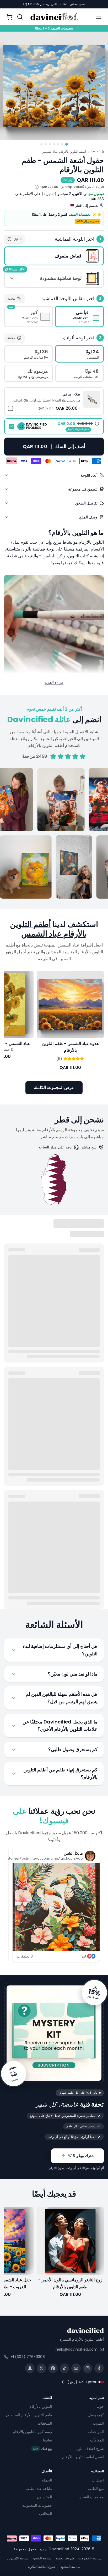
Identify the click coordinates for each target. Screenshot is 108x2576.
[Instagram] (88, 2368)
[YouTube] (76, 2368)
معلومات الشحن (91, 2497)
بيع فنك (42, 2449)
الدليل (18, 239)
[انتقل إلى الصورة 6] (46, 144)
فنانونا (47, 2440)
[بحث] (20, 17)
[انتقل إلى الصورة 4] (54, 144)
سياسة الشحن (42, 2558)
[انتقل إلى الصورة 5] (50, 144)
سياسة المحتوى (70, 2566)
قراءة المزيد (54, 682)
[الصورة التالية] (7, 86)
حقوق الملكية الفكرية (42, 2566)
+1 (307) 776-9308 (28, 2356)
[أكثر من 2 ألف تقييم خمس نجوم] (54, 833)
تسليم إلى (87, 205)
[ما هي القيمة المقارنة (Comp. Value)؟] (37, 187)
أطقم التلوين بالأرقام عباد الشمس (64, 152)
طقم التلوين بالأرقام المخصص (29, 2415)
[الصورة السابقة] (101, 86)
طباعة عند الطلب (39, 2488)
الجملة (47, 2480)
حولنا (100, 2406)
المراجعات (96, 2432)
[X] (41, 2368)
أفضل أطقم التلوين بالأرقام (83, 2457)
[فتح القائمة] (99, 17)
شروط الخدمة (65, 2558)
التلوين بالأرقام (41, 2406)
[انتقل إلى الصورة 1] (67, 144)
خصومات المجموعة (37, 2505)
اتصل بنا (98, 2480)
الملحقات (45, 2423)
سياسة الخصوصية (90, 2558)
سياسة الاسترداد (18, 2558)
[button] (54, 401)
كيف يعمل (96, 2415)
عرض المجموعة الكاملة (54, 1088)
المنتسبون (44, 2497)
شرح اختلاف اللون (90, 2449)
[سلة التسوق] (9, 17)
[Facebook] (99, 2368)
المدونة (98, 2423)
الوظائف (45, 2514)
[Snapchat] (30, 2368)
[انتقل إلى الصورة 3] (58, 144)
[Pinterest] (53, 2368)
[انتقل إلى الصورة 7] (41, 144)
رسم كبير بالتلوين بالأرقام (32, 2432)
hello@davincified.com (77, 2349)
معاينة (11, 298)
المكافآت (97, 2440)
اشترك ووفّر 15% (82, 2156)
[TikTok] (64, 2368)
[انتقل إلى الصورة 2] (62, 144)
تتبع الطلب (96, 2488)
